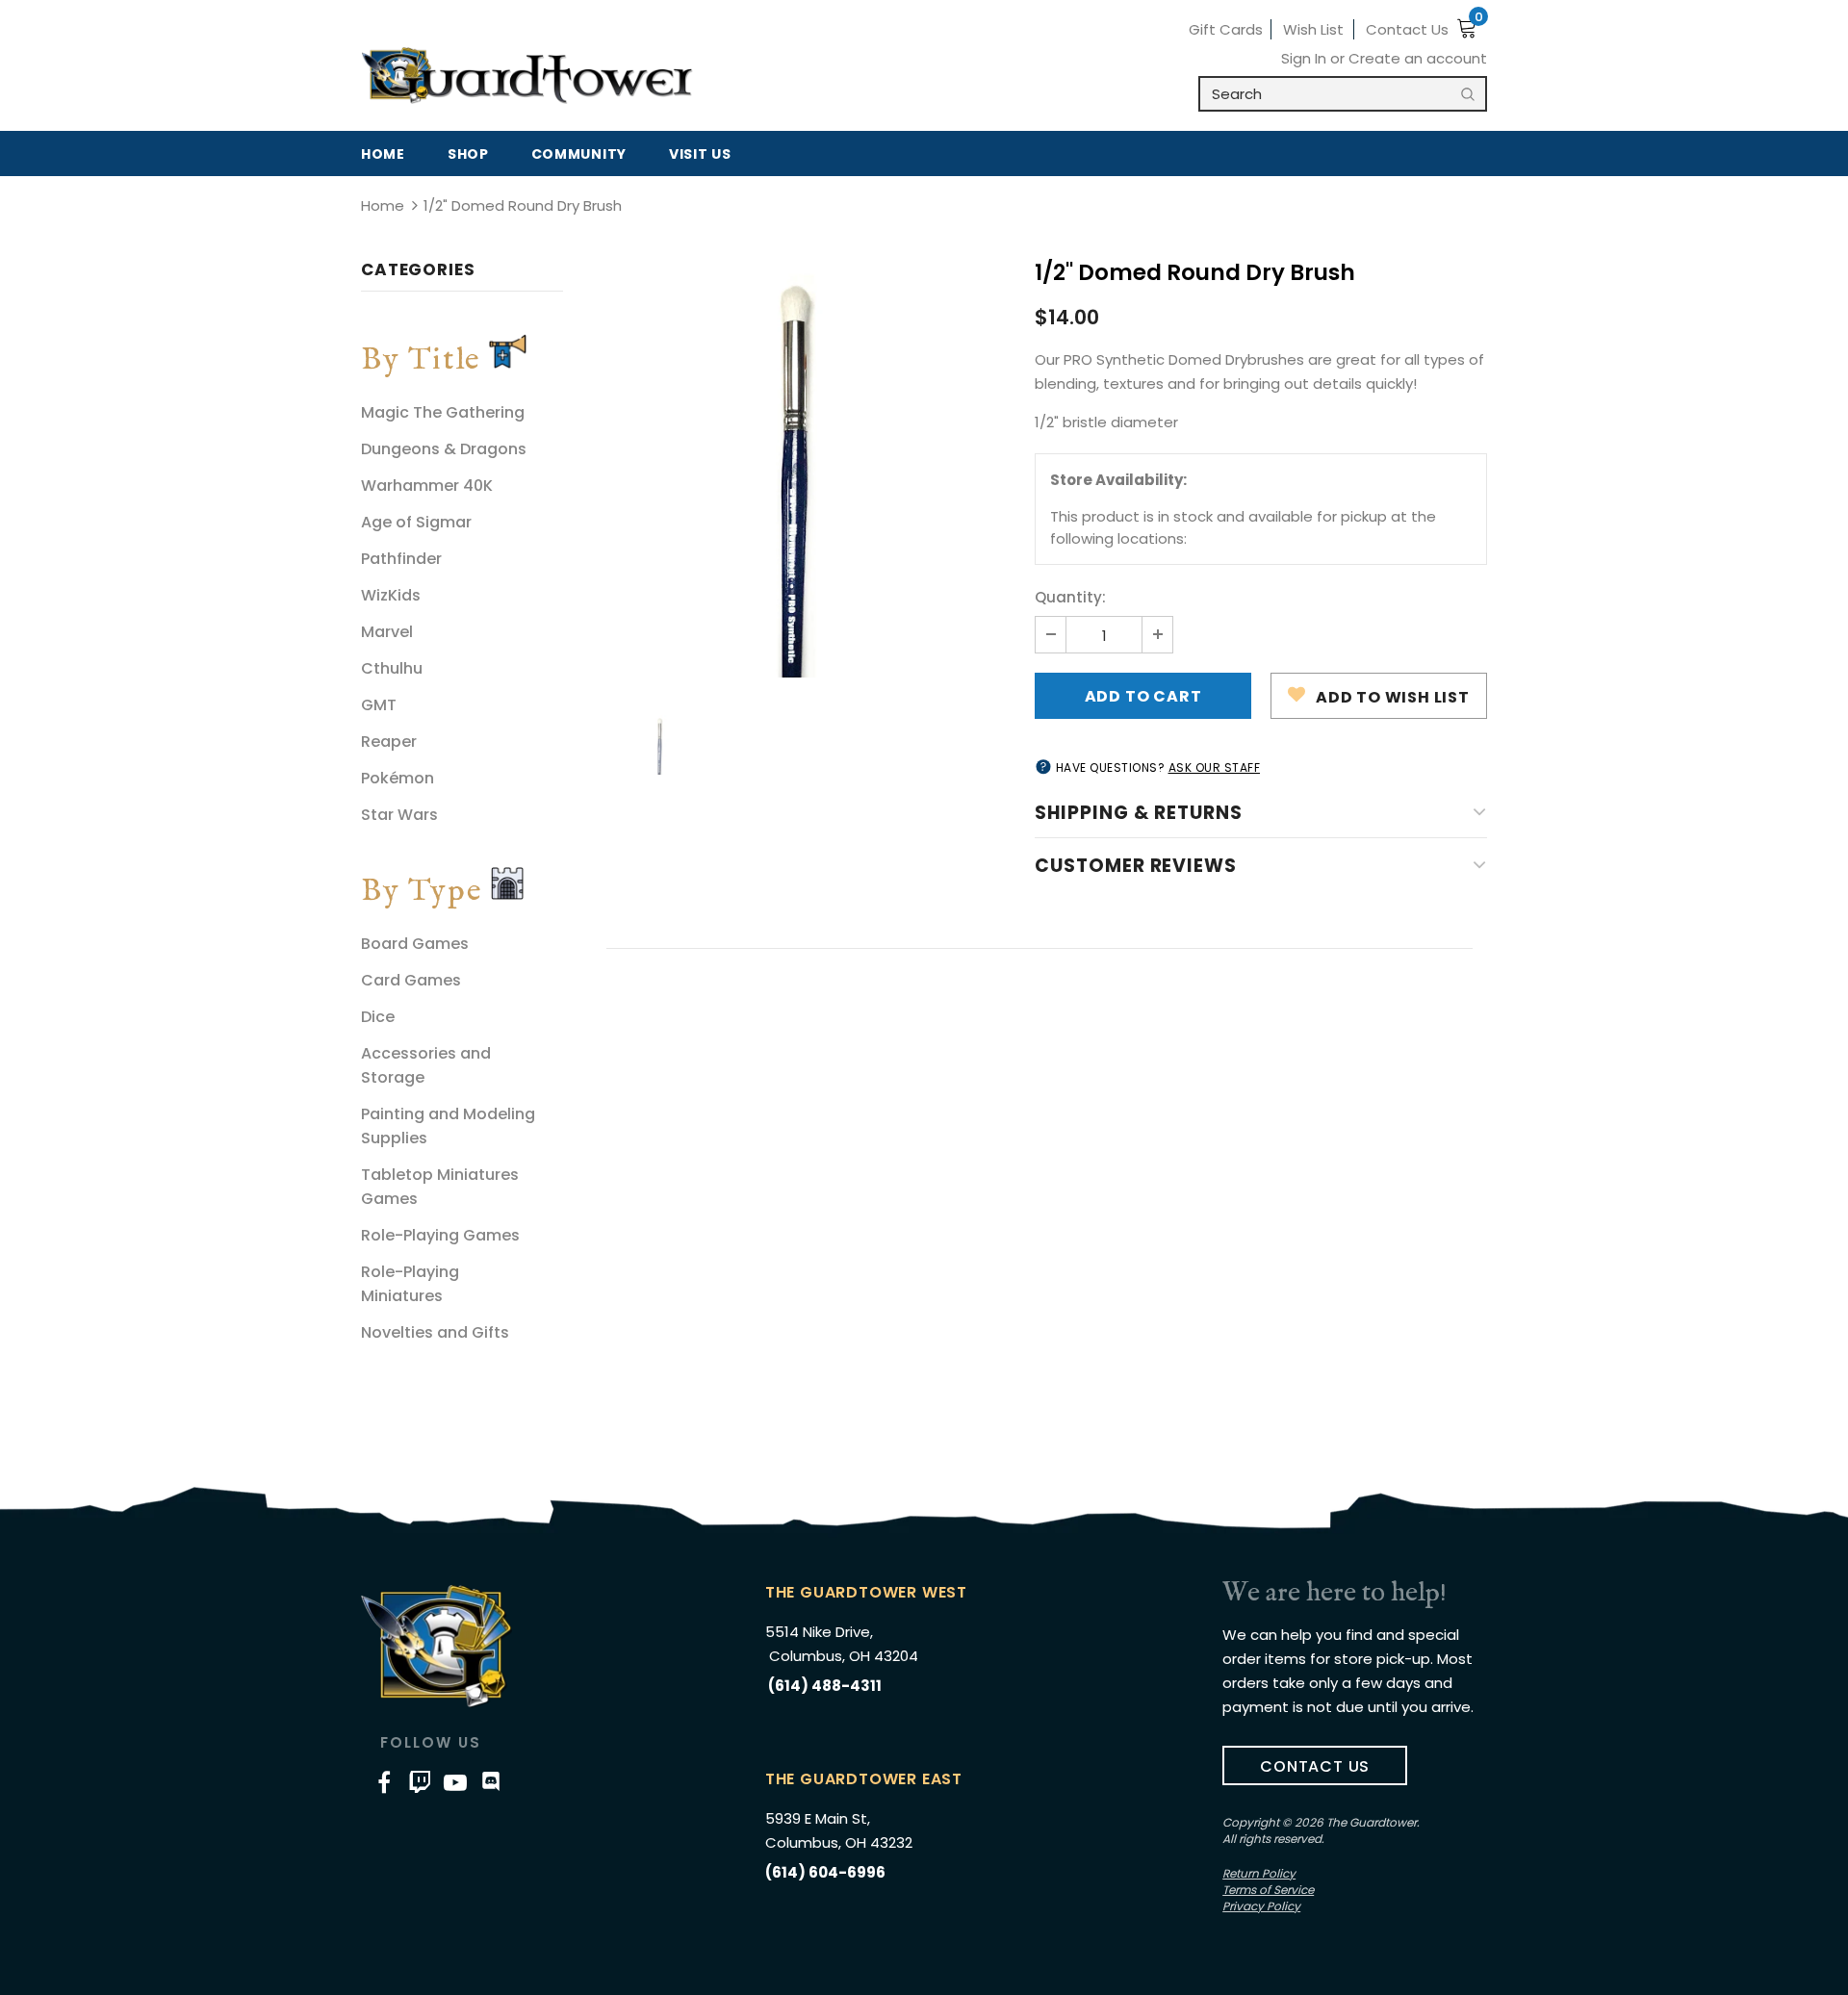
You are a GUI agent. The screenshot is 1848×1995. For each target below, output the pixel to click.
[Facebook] (384, 1781)
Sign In (1306, 58)
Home (383, 205)
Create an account (1418, 58)
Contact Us (1407, 29)
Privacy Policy (1261, 1906)
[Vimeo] (420, 1781)
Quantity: (1070, 597)
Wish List (1313, 29)
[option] (799, 471)
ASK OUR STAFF (1215, 767)
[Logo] (527, 76)
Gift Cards (1226, 29)
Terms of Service (1268, 1890)
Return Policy (1259, 1873)
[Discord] (491, 1781)
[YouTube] (455, 1781)
